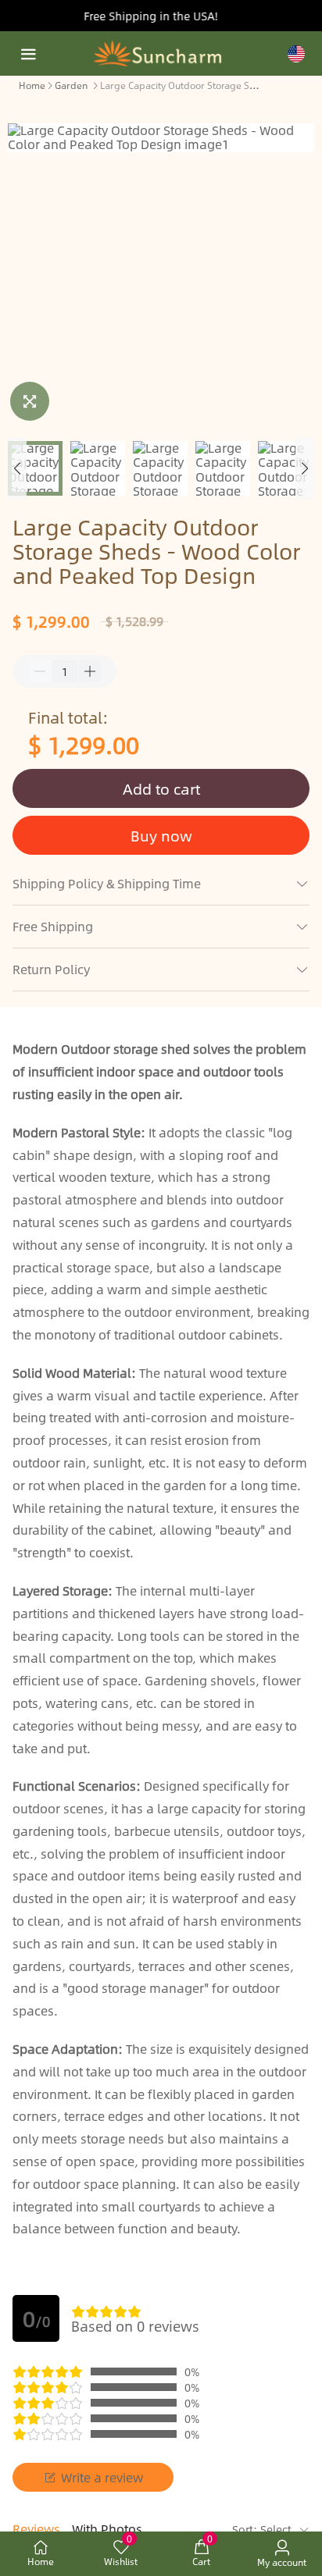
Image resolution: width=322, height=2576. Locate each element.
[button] (17, 468)
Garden (71, 85)
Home (32, 85)
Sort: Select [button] (263, 2529)
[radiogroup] (106, 2311)
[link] (32, 84)
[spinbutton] (65, 671)
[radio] (78, 2311)
